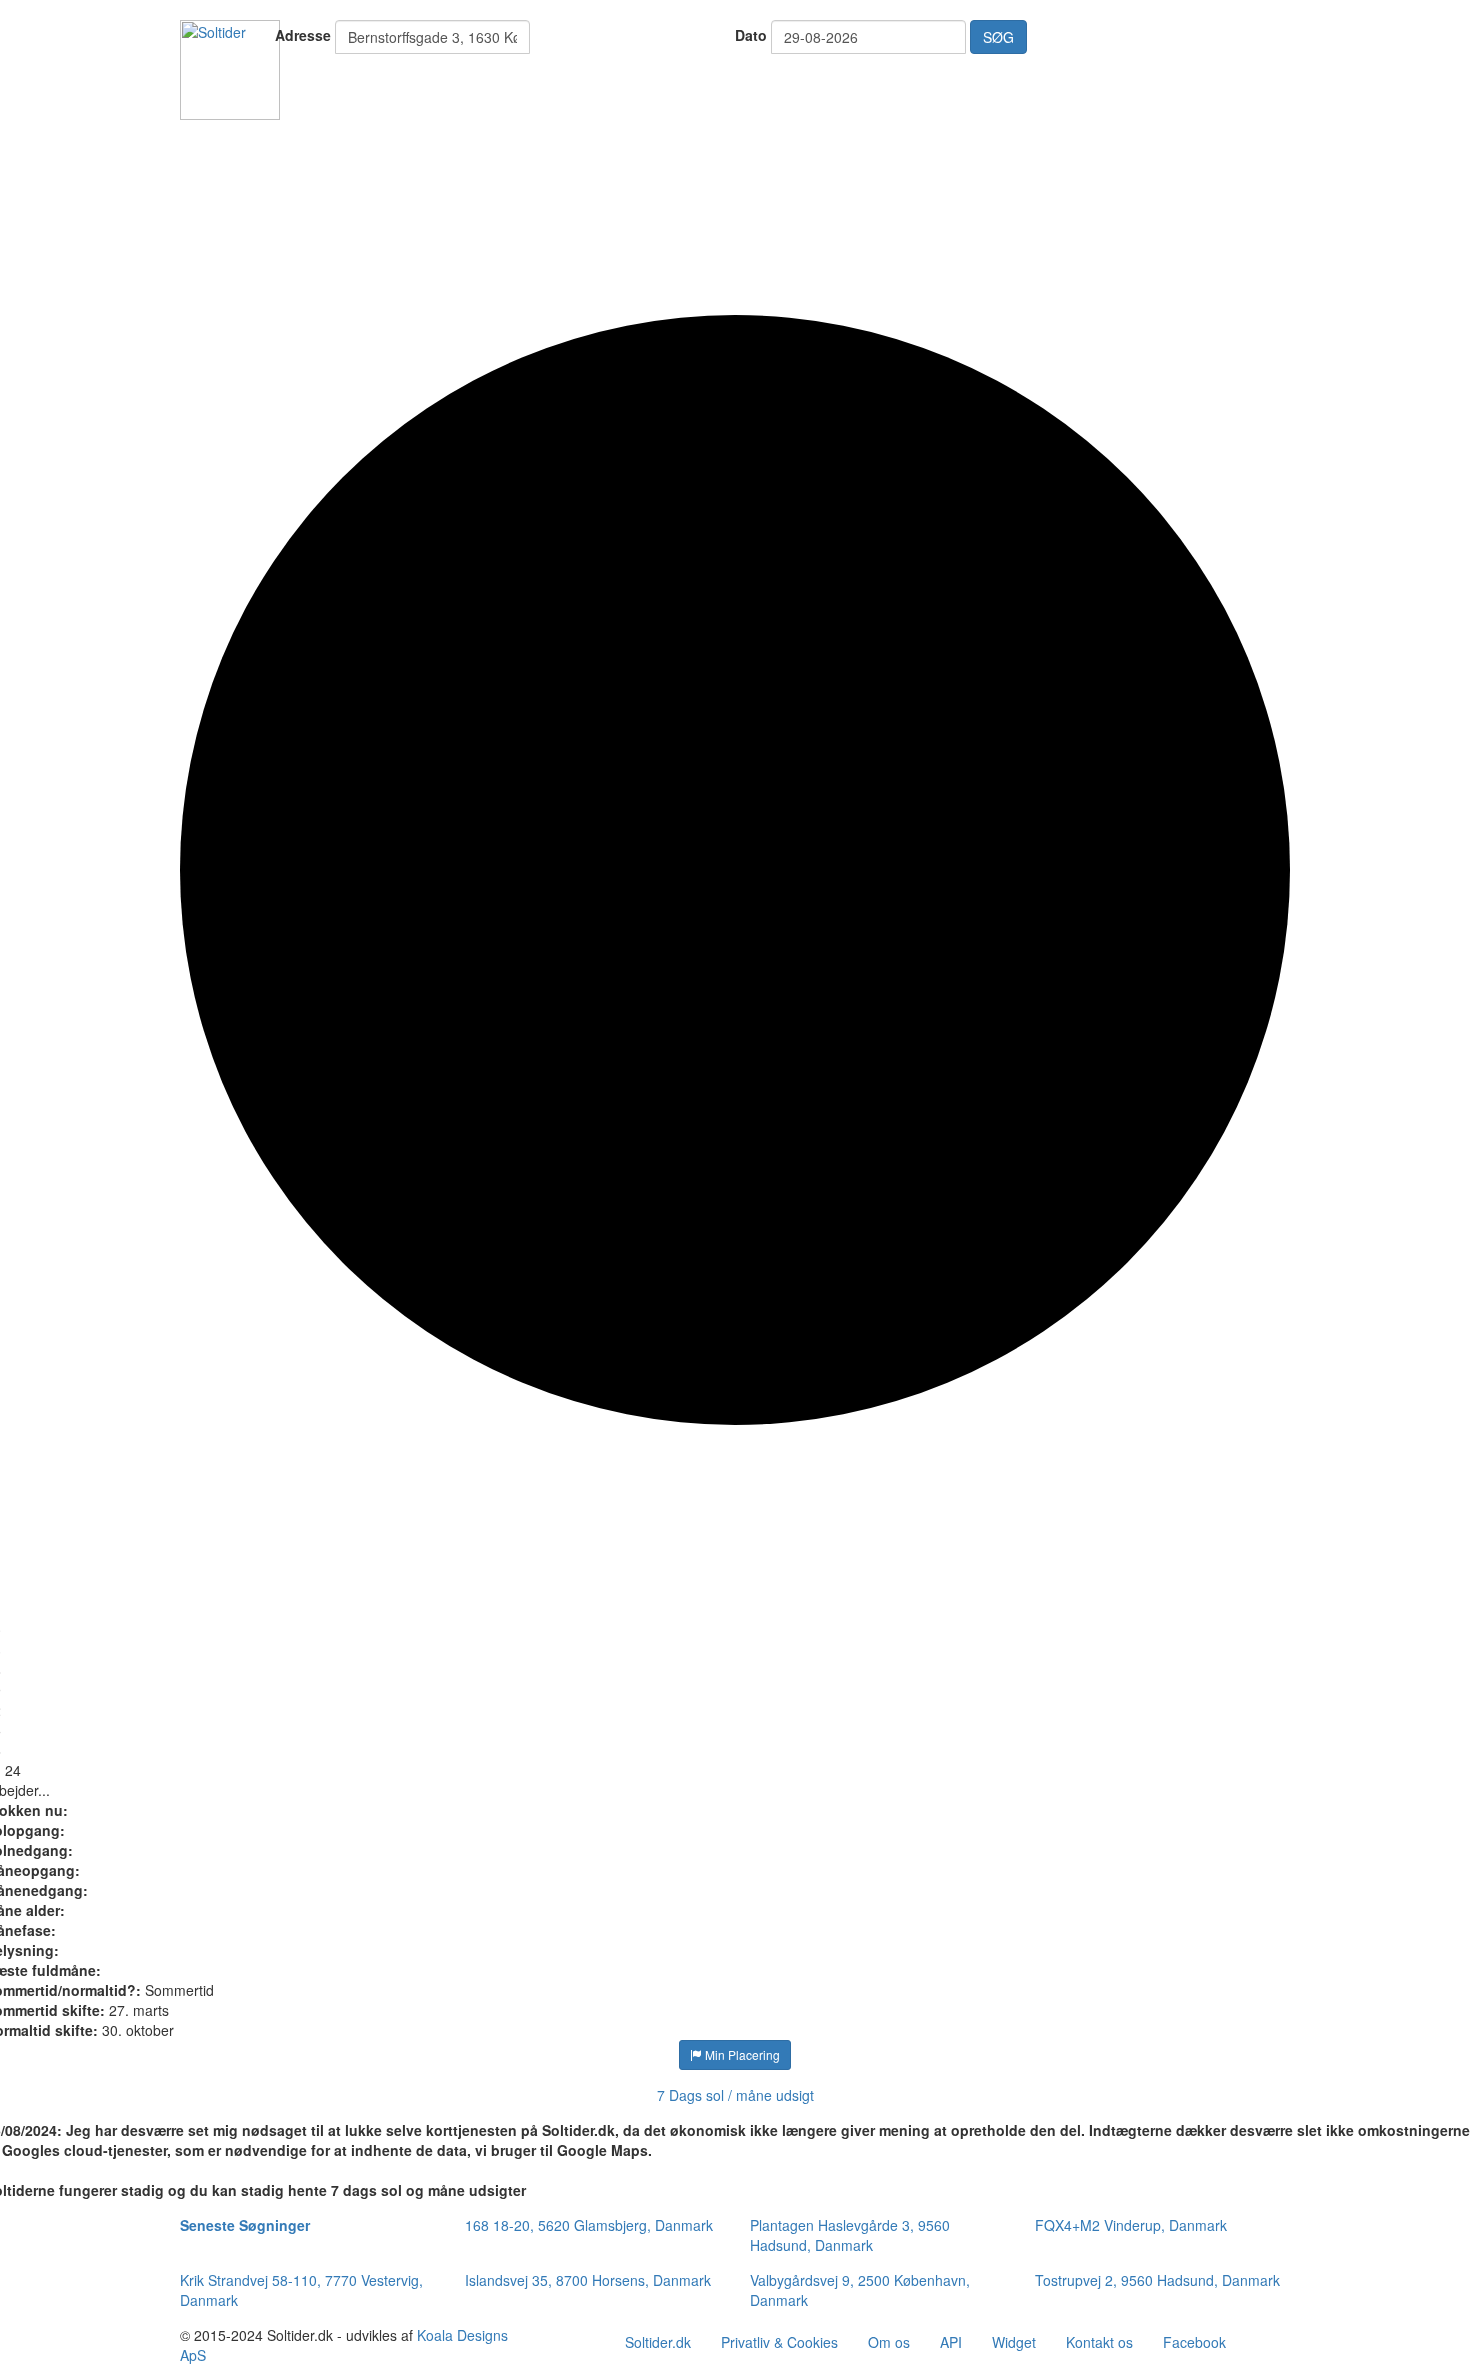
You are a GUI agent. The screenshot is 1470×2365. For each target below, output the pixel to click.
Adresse (303, 35)
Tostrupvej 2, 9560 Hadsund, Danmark (1157, 2280)
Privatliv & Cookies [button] (779, 2342)
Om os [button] (889, 2342)
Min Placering (741, 2054)
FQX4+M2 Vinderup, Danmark (1131, 2225)
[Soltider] (230, 68)
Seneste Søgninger (245, 2225)
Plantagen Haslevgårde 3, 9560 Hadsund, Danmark (850, 2235)
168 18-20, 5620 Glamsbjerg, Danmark (589, 2225)
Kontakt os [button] (1099, 2342)
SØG (998, 37)
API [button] (951, 2342)
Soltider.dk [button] (658, 2342)
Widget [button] (1014, 2342)
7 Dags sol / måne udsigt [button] (735, 2095)
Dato (751, 35)
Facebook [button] (1194, 2342)
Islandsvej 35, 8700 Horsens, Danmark (588, 2280)
